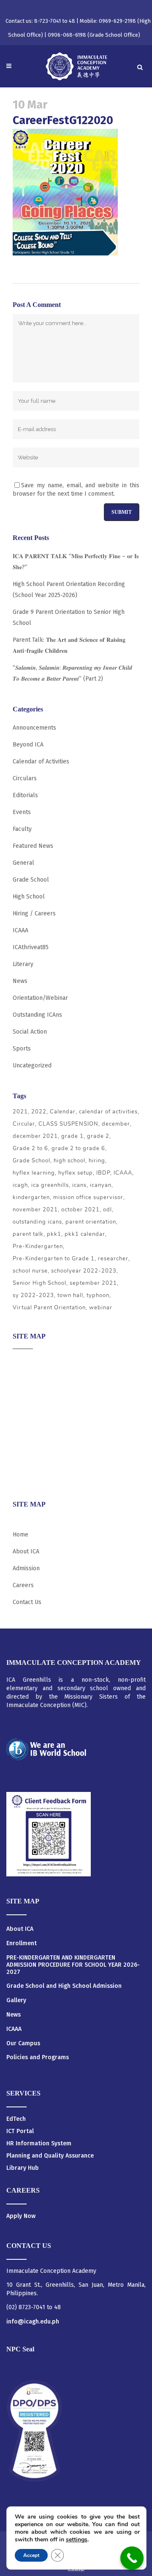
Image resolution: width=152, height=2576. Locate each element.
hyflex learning (34, 1173)
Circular (24, 1124)
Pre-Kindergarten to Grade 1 (54, 1259)
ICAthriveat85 (31, 947)
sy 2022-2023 (33, 1295)
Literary (23, 964)
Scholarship (29, 1444)
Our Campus (23, 2044)
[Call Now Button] (132, 2558)
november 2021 (35, 1210)
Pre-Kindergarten (38, 1246)
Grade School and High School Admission (64, 1986)
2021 (20, 1112)
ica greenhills (50, 1185)
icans (79, 1185)
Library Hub (23, 2168)
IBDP (103, 1173)
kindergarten (31, 1197)
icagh (20, 1185)
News (20, 981)
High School (29, 897)
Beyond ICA (28, 745)
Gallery (16, 2001)
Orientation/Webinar (40, 998)
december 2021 (35, 1136)
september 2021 (93, 1283)
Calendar (63, 1112)
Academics (27, 1378)
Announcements (34, 728)
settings (77, 2540)
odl (107, 1210)
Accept (31, 2555)
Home (20, 1535)
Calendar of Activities (41, 761)
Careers (23, 1477)
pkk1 (54, 1234)
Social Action (30, 1032)
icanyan (101, 1185)
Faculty (22, 829)
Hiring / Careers (34, 913)
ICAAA (20, 930)
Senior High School (39, 1283)
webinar (101, 1308)
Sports (22, 1049)
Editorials (25, 795)
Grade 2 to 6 (30, 1148)
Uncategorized (32, 1065)
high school (69, 1161)
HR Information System (39, 2143)
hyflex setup (76, 1173)
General (23, 863)
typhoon (98, 1295)
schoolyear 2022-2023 (84, 1271)
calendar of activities (108, 1112)
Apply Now (21, 2216)
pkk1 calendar (85, 1234)
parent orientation (91, 1222)
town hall (70, 1295)
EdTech (16, 2119)
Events (22, 812)
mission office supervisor (88, 1197)
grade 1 (72, 1136)
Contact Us (27, 1602)
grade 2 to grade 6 (78, 1148)
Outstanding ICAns (37, 1015)
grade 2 (98, 1136)
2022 (39, 1112)
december (116, 1124)
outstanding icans (37, 1222)
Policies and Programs (38, 2058)
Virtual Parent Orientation (49, 1308)
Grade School (31, 880)
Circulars (25, 778)
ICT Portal (20, 2131)
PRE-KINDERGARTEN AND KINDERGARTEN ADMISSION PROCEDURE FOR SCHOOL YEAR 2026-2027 (73, 1965)
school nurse (30, 1271)
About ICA (26, 1361)
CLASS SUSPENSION (68, 1124)
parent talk (28, 1234)
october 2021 (80, 1210)
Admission (26, 1394)
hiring (97, 1161)
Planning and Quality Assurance (50, 2156)
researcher (113, 1259)
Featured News (33, 846)
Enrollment (22, 1944)
